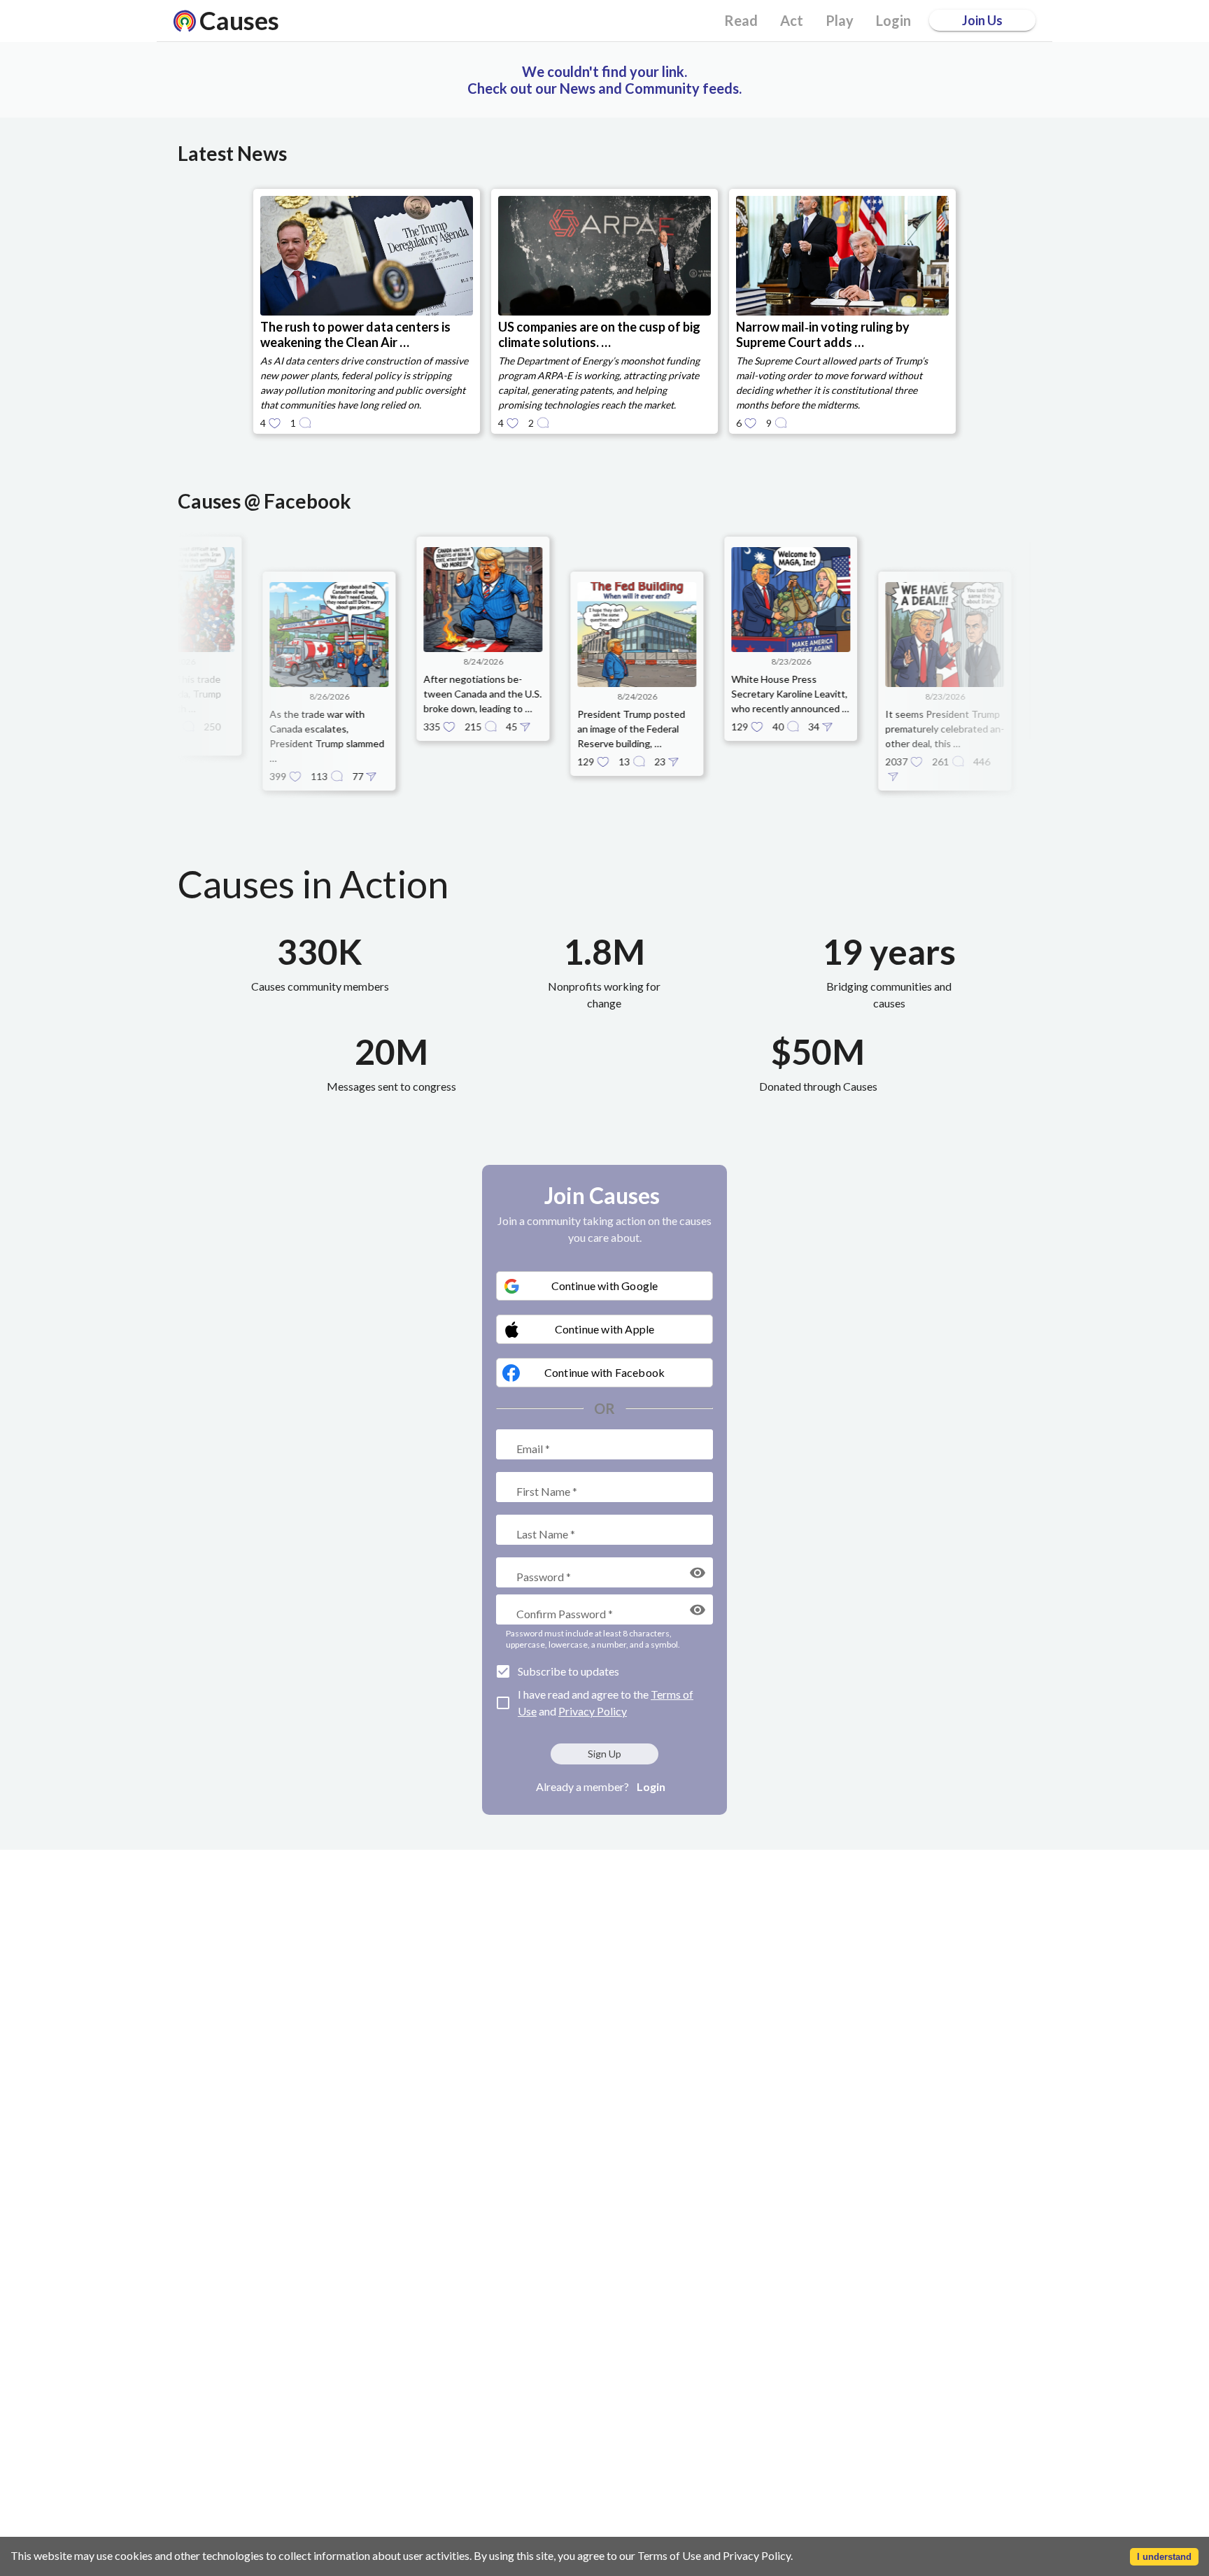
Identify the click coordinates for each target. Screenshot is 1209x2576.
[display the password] (698, 1573)
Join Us (982, 20)
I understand (1164, 2557)
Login (651, 1786)
